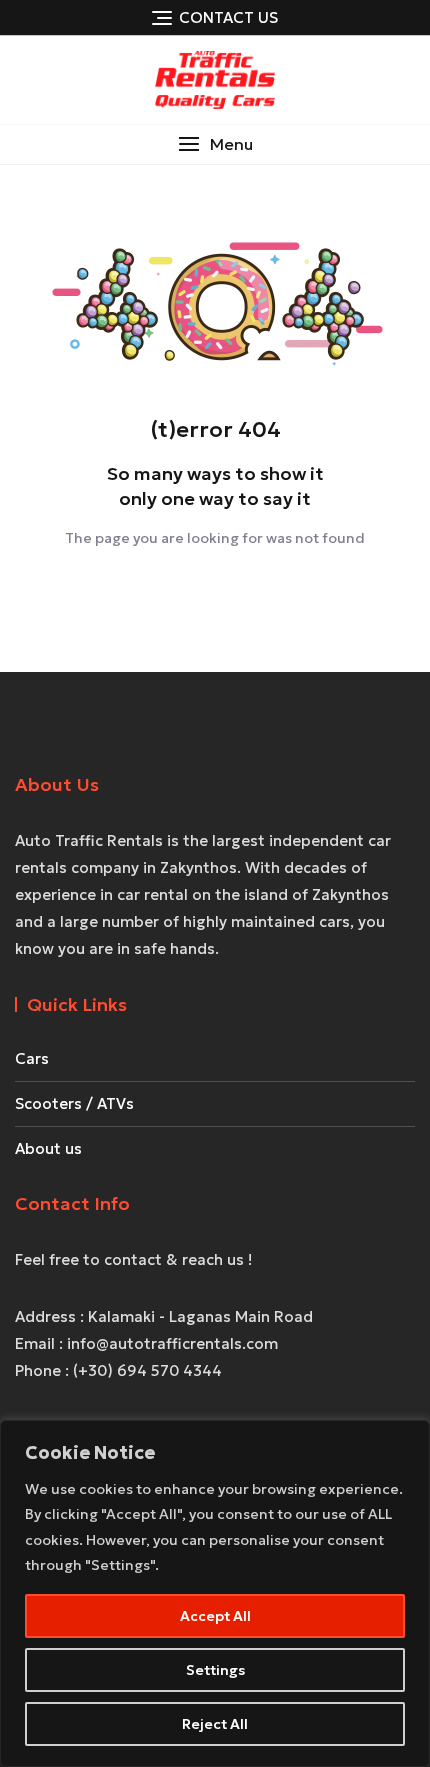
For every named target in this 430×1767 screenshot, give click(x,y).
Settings (215, 1670)
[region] (215, 1593)
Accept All (215, 1616)
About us (48, 1148)
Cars (32, 1058)
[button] (215, 144)
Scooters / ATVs (74, 1103)
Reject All (215, 1724)
